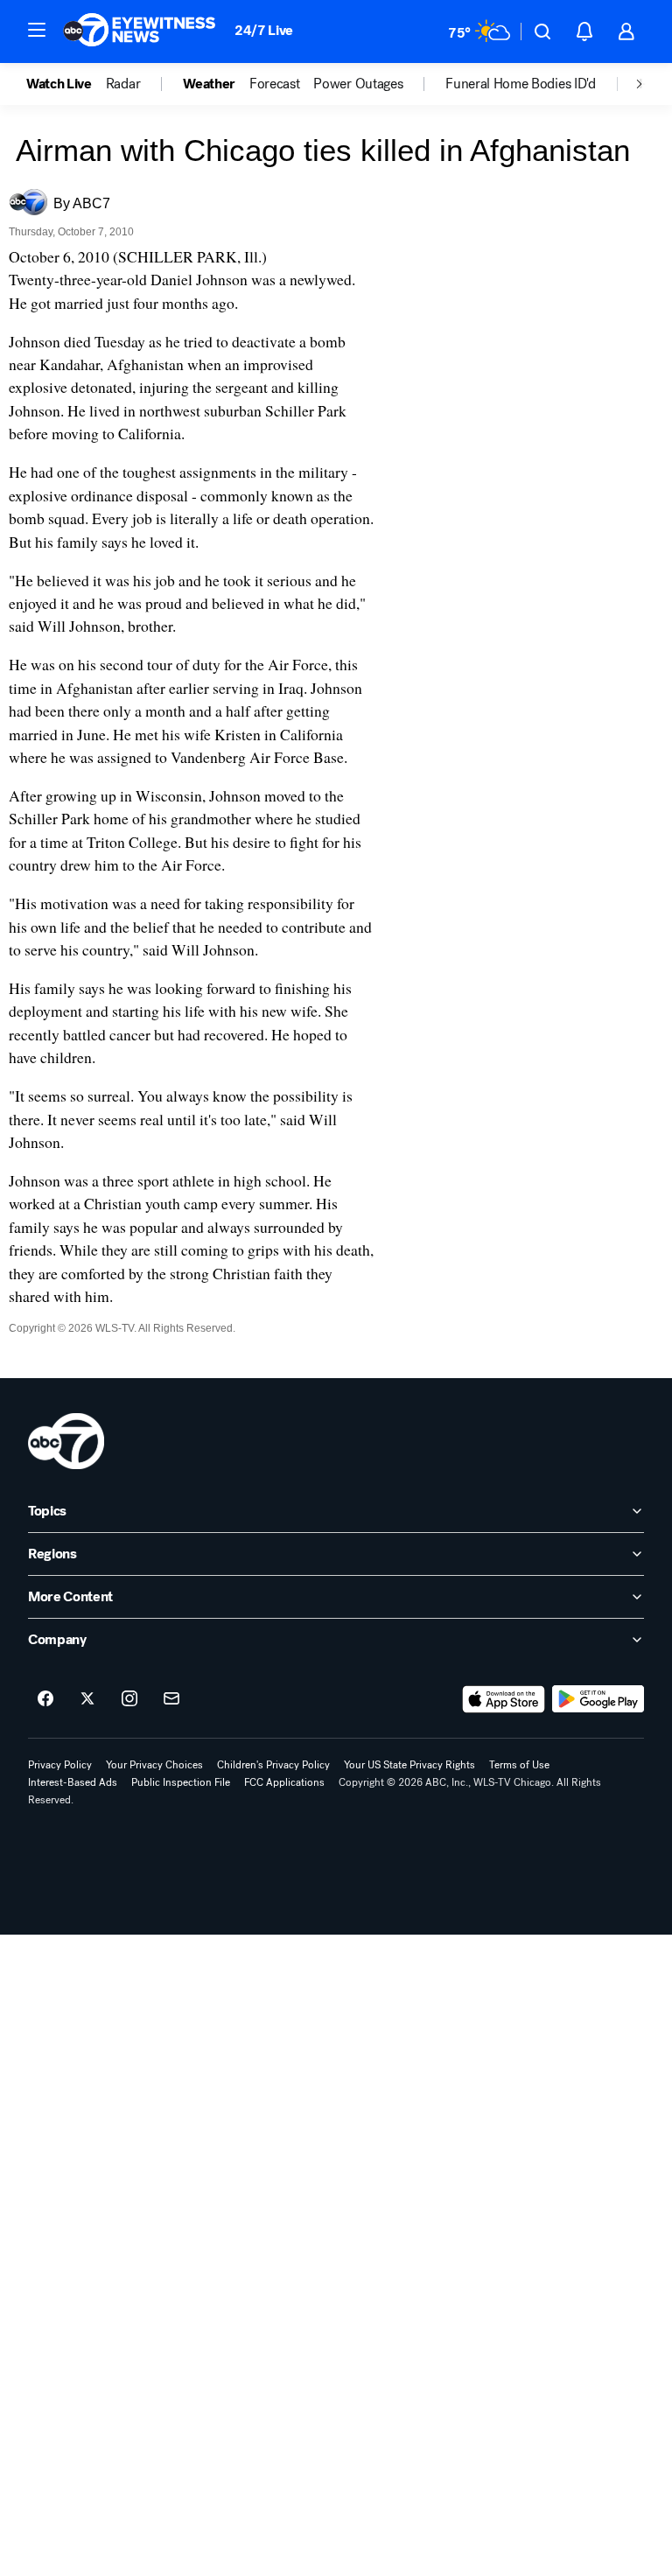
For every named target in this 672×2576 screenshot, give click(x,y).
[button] (37, 30)
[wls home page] (66, 1441)
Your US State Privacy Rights (409, 1765)
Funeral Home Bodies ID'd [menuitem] (520, 84)
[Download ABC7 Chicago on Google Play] (598, 1699)
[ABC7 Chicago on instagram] (129, 1699)
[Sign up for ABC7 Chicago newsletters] (171, 1699)
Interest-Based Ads (73, 1782)
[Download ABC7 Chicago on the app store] (504, 1699)
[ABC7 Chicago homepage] (140, 31)
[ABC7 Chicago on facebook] (45, 1699)
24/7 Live (264, 30)
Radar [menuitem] (123, 84)
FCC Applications (284, 1782)
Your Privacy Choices (154, 1765)
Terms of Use (519, 1765)
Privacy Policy (60, 1765)
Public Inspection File (181, 1782)
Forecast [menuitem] (274, 84)
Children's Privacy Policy (273, 1765)
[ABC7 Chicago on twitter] (87, 1699)
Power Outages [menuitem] (358, 84)
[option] (66, 84)
